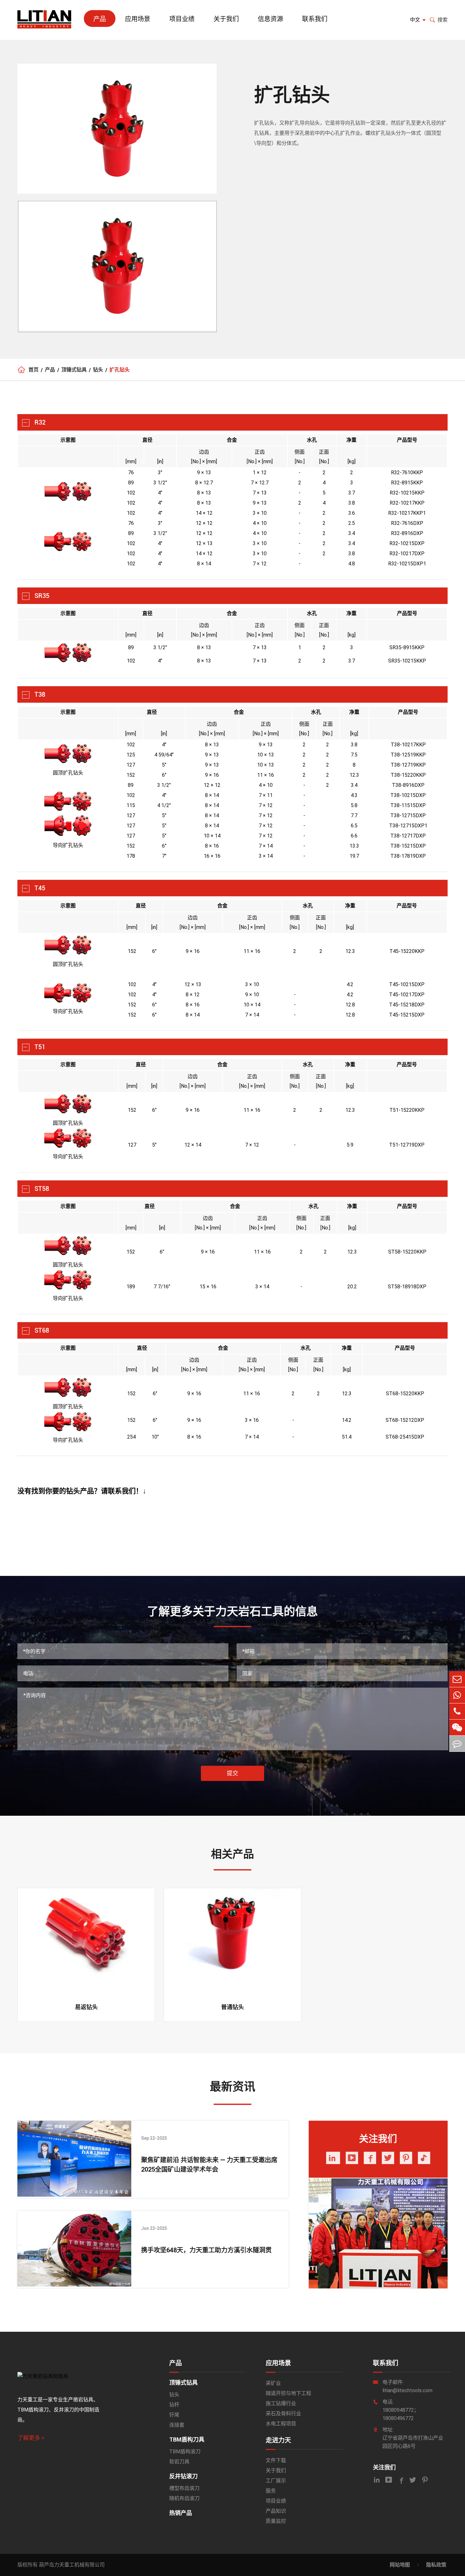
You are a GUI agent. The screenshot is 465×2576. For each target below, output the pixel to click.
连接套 (177, 2425)
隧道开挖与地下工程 (288, 2393)
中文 (415, 20)
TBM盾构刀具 (187, 2439)
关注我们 (384, 2467)
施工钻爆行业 (281, 2403)
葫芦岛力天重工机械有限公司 (72, 2565)
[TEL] (457, 1711)
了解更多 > (31, 2438)
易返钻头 (86, 2007)
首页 (34, 370)
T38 (40, 694)
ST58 (42, 1189)
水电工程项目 (281, 2424)
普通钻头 (232, 2007)
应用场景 (138, 19)
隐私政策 (436, 2565)
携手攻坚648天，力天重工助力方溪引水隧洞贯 (206, 2250)
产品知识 (276, 2511)
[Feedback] (457, 1744)
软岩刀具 (179, 2462)
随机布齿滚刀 (184, 2498)
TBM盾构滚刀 (185, 2452)
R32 (40, 422)
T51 (40, 1047)
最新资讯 (232, 2087)
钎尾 (174, 2415)
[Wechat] (457, 1727)
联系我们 (315, 19)
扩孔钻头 (120, 370)
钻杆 (174, 2405)
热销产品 (181, 2513)
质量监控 (276, 2521)
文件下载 (276, 2460)
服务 (271, 2491)
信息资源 (270, 19)
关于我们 (226, 19)
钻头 (98, 370)
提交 (232, 1773)
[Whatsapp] (457, 1695)
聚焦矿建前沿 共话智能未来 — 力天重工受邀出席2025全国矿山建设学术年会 (209, 2165)
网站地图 (400, 2565)
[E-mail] (457, 1679)
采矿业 (273, 2383)
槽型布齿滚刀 (184, 2488)
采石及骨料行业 (283, 2414)
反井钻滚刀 (183, 2476)
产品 (100, 19)
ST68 (42, 1330)
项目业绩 (182, 19)
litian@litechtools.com (407, 2390)
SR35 (42, 596)
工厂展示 (276, 2481)
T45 (40, 888)
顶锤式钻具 (74, 370)
